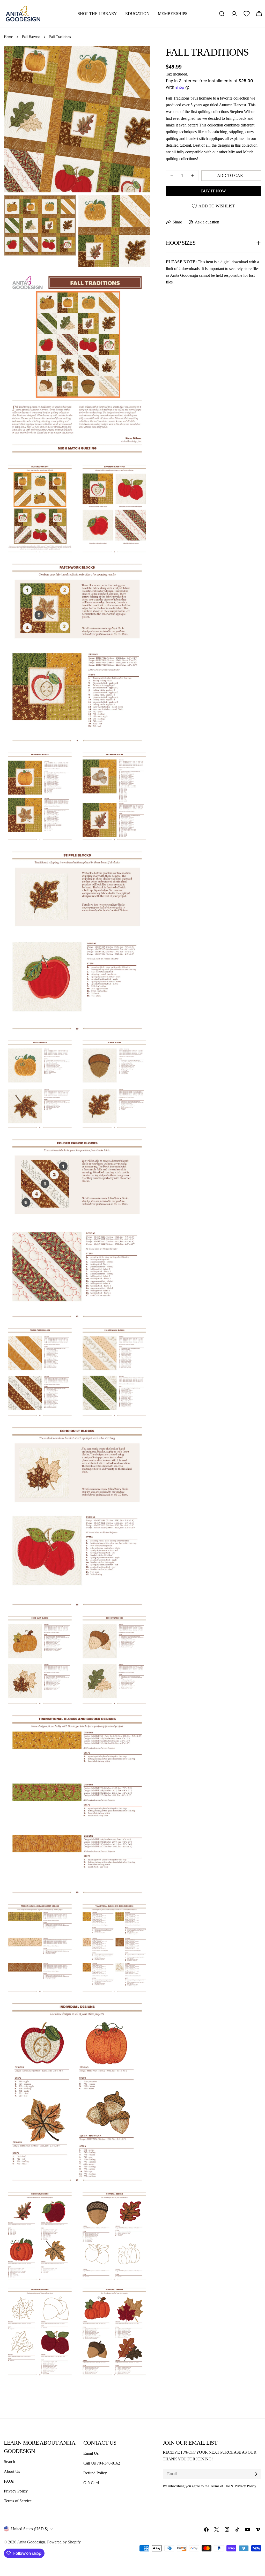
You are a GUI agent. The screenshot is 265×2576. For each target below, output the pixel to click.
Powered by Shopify (64, 2542)
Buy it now (214, 191)
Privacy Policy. (246, 2486)
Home (8, 37)
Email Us (91, 2453)
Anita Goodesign (31, 2542)
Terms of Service (18, 2501)
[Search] (222, 14)
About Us (12, 2471)
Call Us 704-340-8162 (102, 2463)
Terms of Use (220, 2486)
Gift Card (91, 2483)
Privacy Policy (16, 2491)
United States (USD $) (30, 2529)
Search (9, 2462)
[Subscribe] (256, 2474)
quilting (204, 112)
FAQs (9, 2481)
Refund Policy (95, 2473)
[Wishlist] (247, 14)
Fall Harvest (31, 37)
